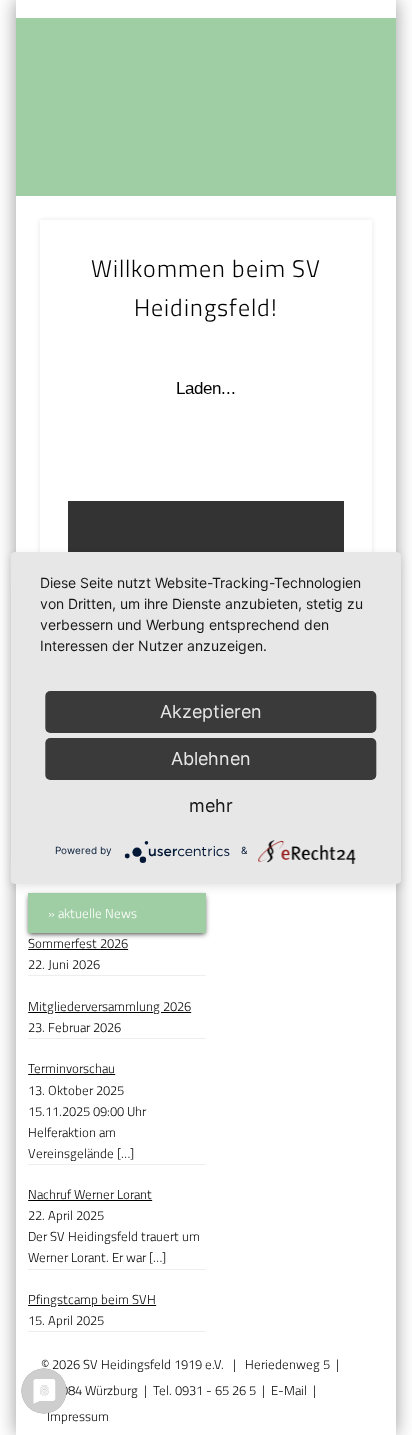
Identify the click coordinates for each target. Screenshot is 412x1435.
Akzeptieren (211, 711)
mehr (211, 805)
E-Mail (289, 1390)
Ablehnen (211, 758)
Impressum (78, 1416)
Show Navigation (323, 171)
